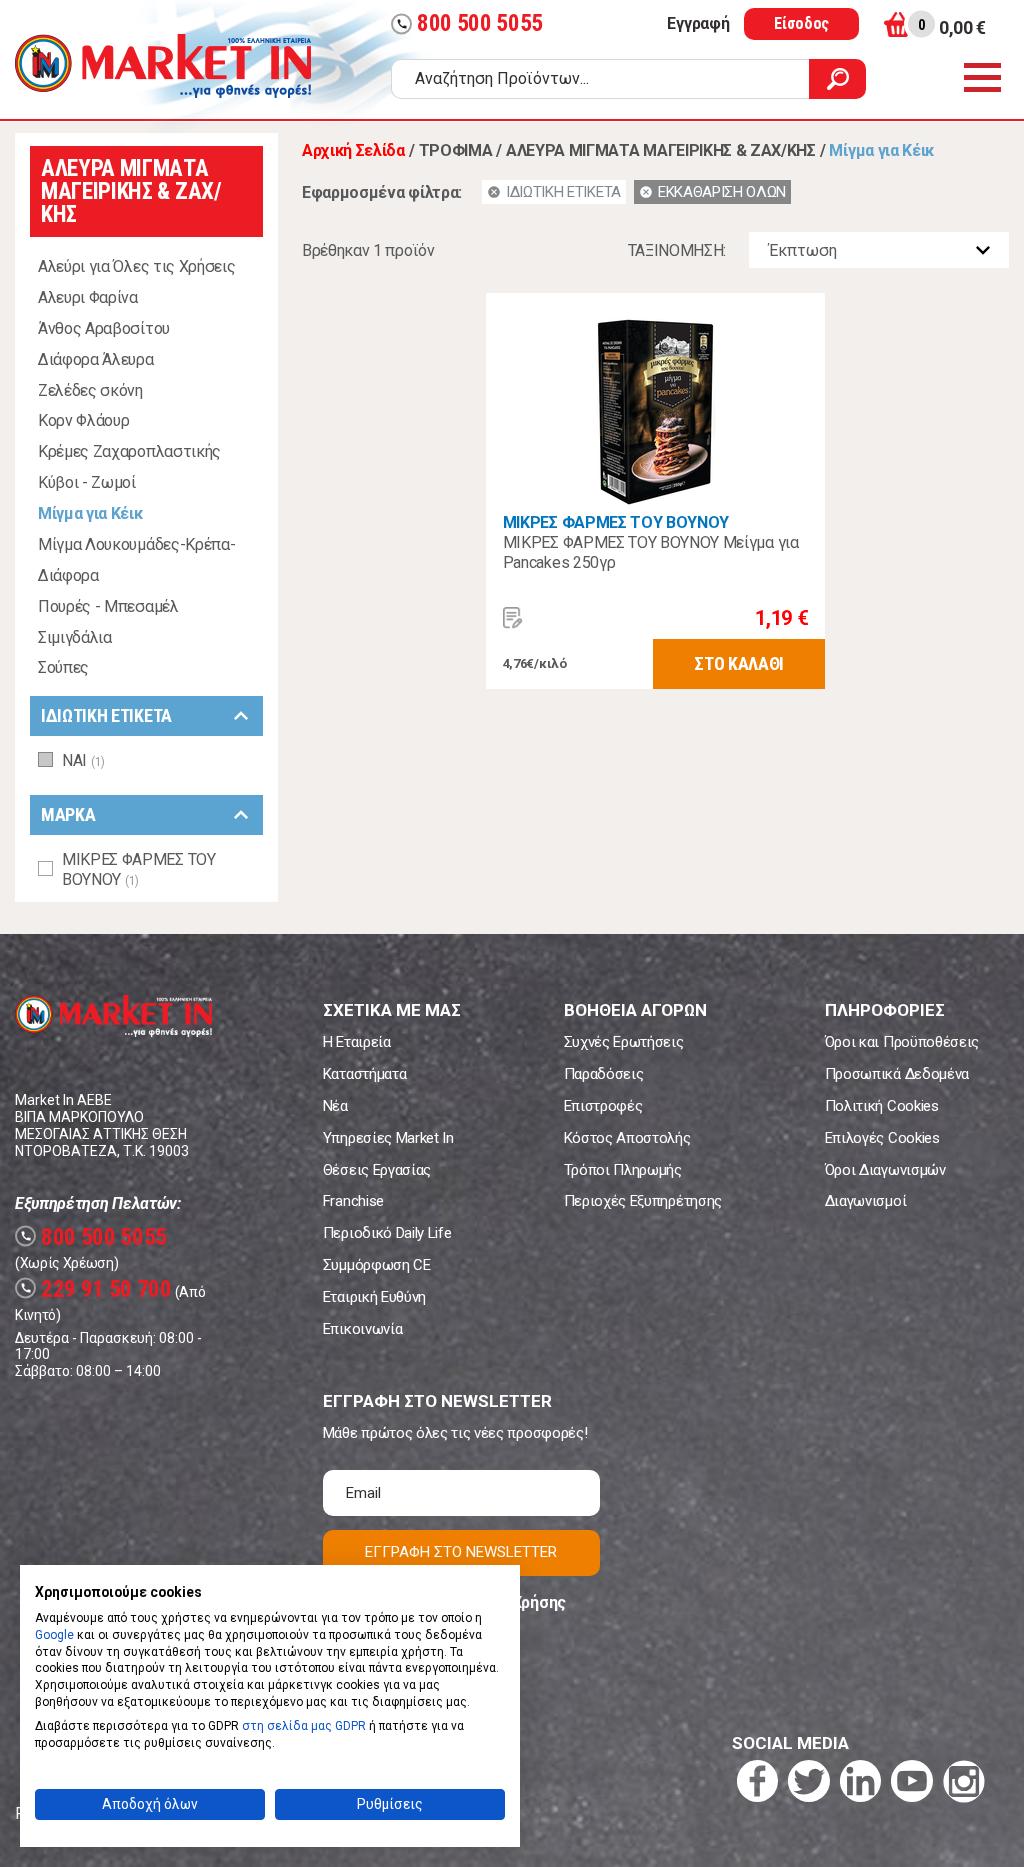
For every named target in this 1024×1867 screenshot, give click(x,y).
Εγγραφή (698, 23)
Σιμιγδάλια (75, 637)
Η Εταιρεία (357, 1042)
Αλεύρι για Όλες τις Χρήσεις (136, 266)
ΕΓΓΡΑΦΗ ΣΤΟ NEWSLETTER (461, 1552)
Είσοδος (801, 23)
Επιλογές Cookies (882, 1138)
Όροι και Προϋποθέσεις (902, 1042)
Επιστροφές (603, 1106)
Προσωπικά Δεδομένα (897, 1074)
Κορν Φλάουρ (83, 420)
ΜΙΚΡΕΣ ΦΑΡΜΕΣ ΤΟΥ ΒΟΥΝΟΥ (616, 522)
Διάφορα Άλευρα (96, 359)
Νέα (335, 1106)
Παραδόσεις (604, 1074)
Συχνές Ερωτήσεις (624, 1042)
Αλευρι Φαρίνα (88, 297)
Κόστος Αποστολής (627, 1138)
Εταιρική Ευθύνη (374, 1297)
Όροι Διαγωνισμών (885, 1170)
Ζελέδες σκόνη (90, 390)
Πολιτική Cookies (882, 1106)
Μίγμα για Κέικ (90, 513)
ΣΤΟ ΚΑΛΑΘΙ (739, 663)
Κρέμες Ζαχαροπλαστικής (129, 451)
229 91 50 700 (96, 1289)
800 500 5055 (469, 23)
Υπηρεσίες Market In (388, 1138)
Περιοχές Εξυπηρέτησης (643, 1201)
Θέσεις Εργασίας (377, 1170)
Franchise (353, 1201)
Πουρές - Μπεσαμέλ (108, 606)
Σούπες (63, 667)
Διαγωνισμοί (865, 1201)
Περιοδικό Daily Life (387, 1233)
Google (54, 1635)
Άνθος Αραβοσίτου (104, 328)
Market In (163, 66)
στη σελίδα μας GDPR (304, 1726)
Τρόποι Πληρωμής (623, 1170)
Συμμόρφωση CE (377, 1265)
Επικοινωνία (362, 1329)
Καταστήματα (364, 1074)
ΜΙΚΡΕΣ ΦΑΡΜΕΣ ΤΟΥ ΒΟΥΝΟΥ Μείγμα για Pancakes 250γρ (651, 552)
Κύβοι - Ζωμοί (87, 482)
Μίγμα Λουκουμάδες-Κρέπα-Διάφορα (136, 560)
